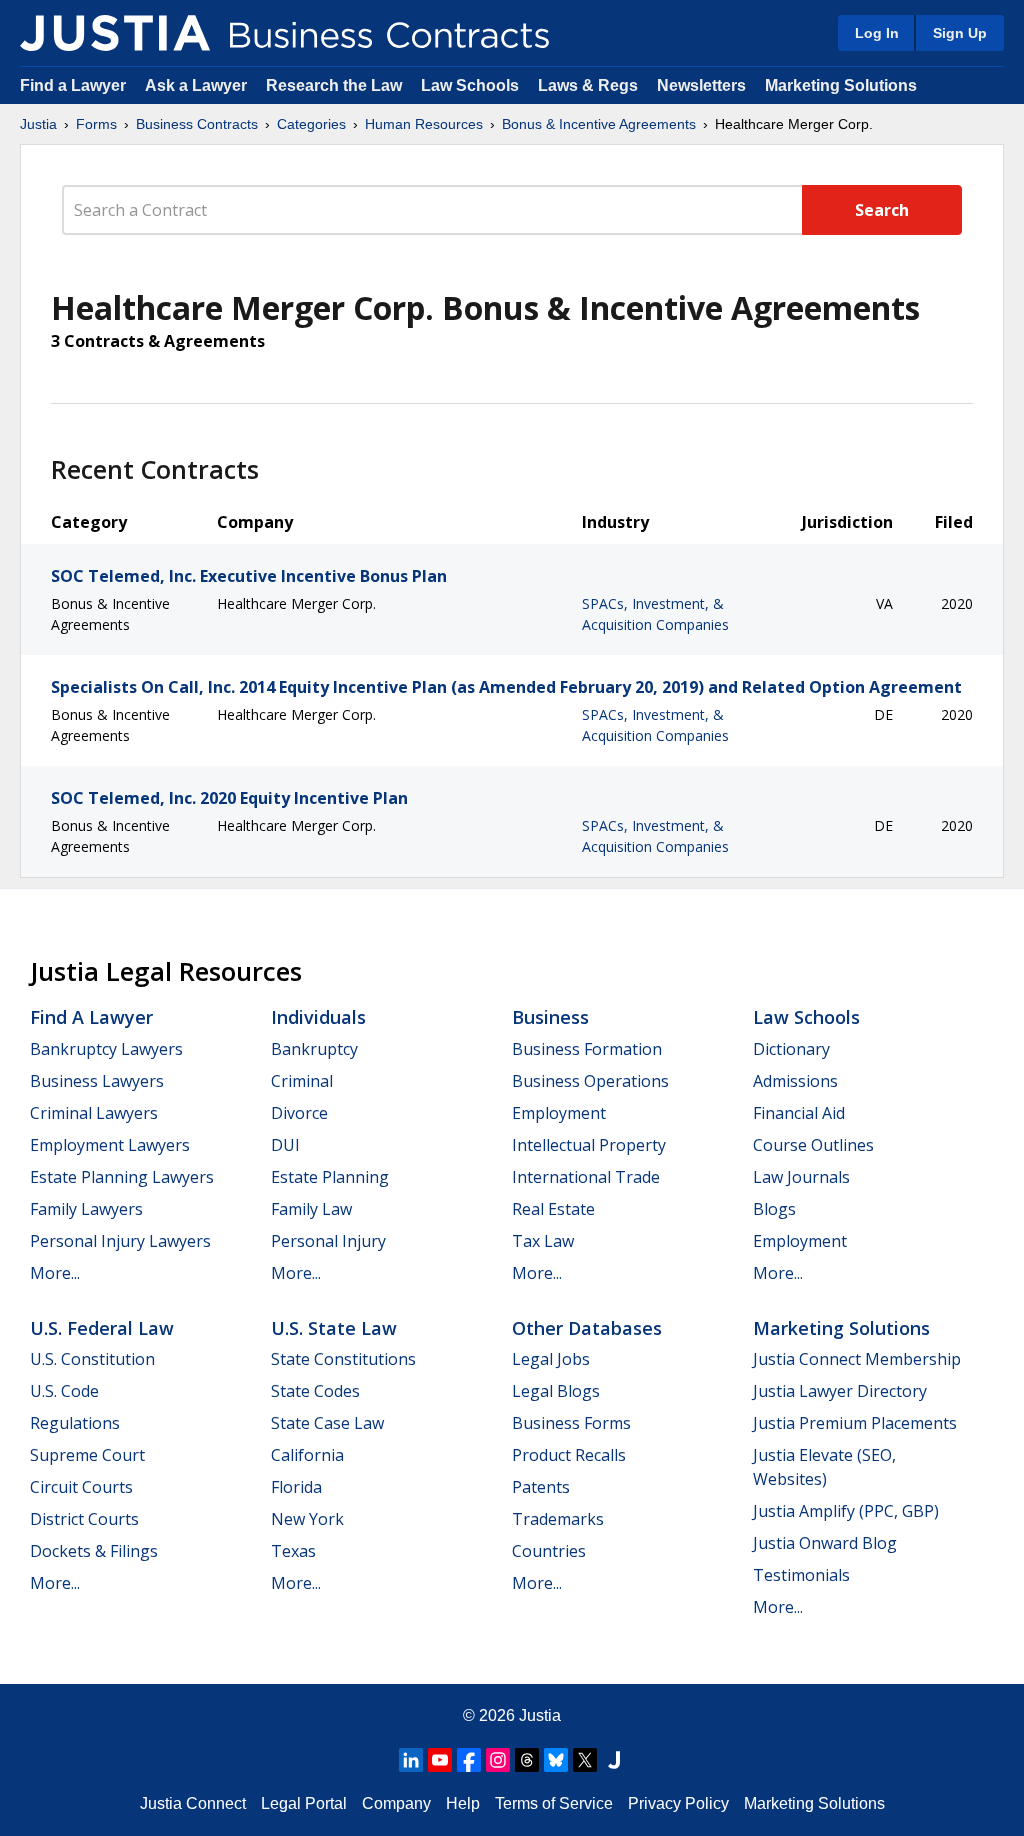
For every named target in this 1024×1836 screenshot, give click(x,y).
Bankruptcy (314, 1049)
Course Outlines (813, 1145)
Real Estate (553, 1209)
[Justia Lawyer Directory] (614, 1760)
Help (463, 1803)
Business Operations (590, 1081)
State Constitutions (343, 1359)
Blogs (774, 1209)
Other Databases (587, 1328)
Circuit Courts (81, 1487)
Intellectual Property (589, 1145)
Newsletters (701, 85)
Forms (96, 124)
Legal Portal (304, 1803)
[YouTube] (440, 1760)
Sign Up (960, 33)
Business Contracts (197, 124)
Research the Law (334, 85)
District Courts (84, 1519)
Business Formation (587, 1049)
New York (307, 1519)
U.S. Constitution (92, 1359)
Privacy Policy (678, 1803)
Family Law (311, 1209)
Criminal (302, 1081)
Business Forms (571, 1423)
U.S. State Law (334, 1328)
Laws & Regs (588, 85)
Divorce (299, 1113)
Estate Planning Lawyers (122, 1177)
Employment (559, 1113)
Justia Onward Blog (825, 1543)
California (307, 1455)
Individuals (318, 1017)
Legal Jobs (551, 1359)
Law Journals (801, 1177)
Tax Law (543, 1241)
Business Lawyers (97, 1081)
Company (396, 1803)
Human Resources (424, 124)
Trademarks (558, 1519)
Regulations (75, 1423)
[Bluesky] (556, 1760)
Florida (296, 1487)
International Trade (586, 1177)
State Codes (315, 1391)
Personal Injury (328, 1241)
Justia (38, 124)
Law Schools (470, 85)
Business (550, 1017)
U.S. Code (64, 1391)
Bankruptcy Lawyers (106, 1049)
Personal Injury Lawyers (120, 1241)
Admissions (795, 1081)
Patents (541, 1487)
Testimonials (801, 1575)
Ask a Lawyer (198, 85)
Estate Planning (330, 1177)
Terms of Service (554, 1803)
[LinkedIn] (411, 1760)
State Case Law (327, 1423)
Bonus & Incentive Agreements (599, 124)
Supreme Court (87, 1455)
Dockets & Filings (94, 1551)
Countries (549, 1551)
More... (55, 1273)
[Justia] (115, 33)
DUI (285, 1145)
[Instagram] (498, 1760)
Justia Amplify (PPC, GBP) (846, 1511)
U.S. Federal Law (102, 1328)
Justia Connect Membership (857, 1359)
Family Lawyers (86, 1209)
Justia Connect (193, 1803)
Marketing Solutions (841, 85)
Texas (293, 1551)
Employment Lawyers (110, 1145)
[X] (585, 1760)
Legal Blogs (556, 1391)
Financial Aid (799, 1113)
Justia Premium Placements (855, 1423)
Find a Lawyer (73, 85)
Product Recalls (569, 1455)
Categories (311, 124)
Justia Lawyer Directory (840, 1391)
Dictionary (791, 1049)
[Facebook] (469, 1760)
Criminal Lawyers (94, 1113)
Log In (877, 33)
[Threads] (527, 1760)
